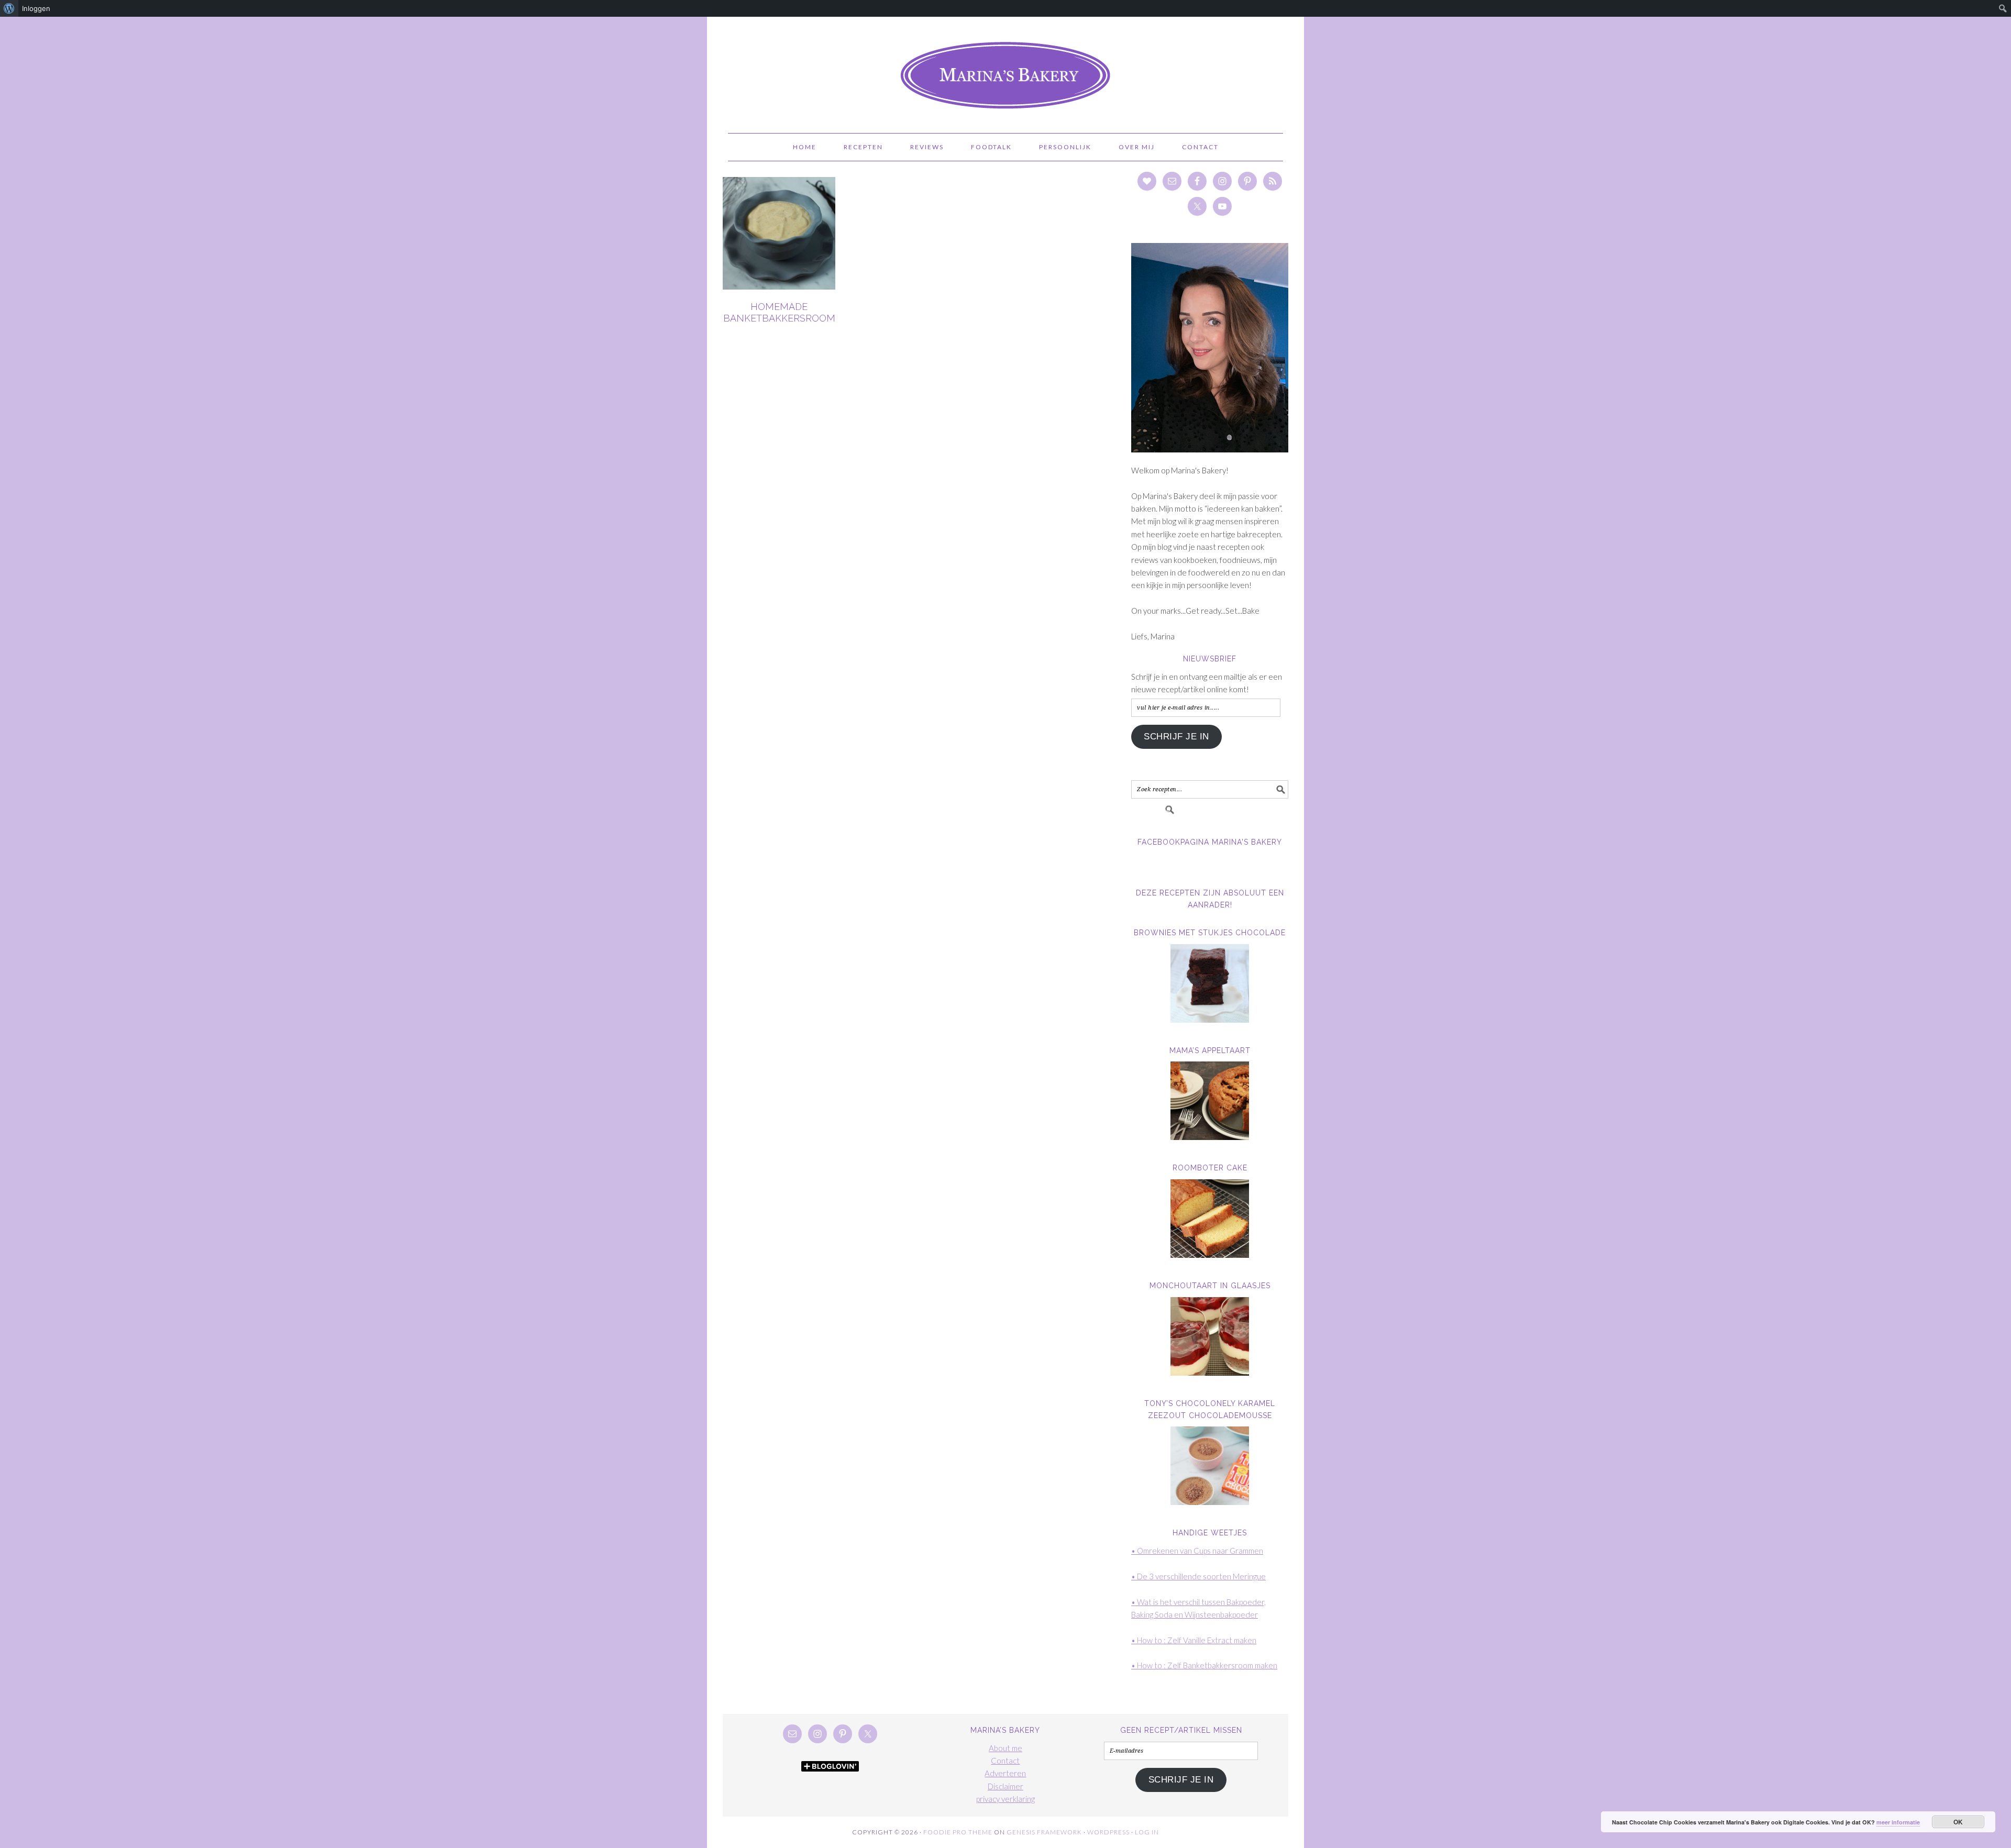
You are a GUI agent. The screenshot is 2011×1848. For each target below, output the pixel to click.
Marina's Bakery (1005, 70)
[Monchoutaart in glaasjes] (1210, 1336)
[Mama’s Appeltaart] (1210, 1101)
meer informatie (1898, 1822)
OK (1958, 1822)
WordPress (1108, 1832)
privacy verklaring (1005, 1799)
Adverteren (1005, 1773)
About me (1005, 1748)
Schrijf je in (1176, 737)
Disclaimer (1005, 1786)
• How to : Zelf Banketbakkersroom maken (1204, 1665)
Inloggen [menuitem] (36, 8)
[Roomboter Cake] (1210, 1219)
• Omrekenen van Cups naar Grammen (1197, 1551)
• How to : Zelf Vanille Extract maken (1194, 1640)
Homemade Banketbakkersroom (779, 312)
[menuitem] (9, 8)
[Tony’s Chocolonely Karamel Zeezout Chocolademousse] (1210, 1466)
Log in (1147, 1832)
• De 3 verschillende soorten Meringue (1198, 1576)
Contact (1005, 1761)
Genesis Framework (1044, 1832)
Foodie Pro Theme (958, 1832)
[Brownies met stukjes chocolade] (1210, 983)
